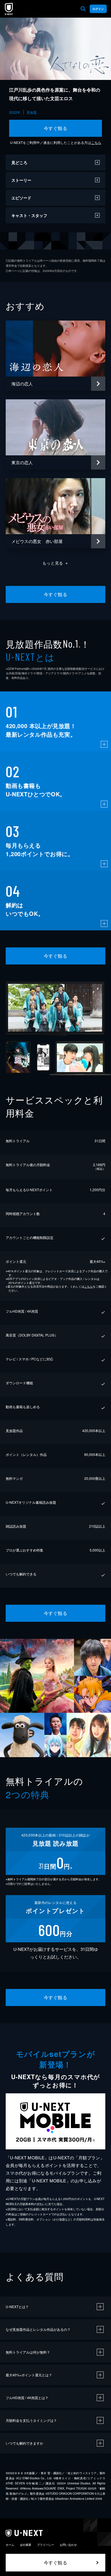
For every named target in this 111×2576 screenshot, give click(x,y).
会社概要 (26, 2545)
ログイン (98, 9)
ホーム (10, 2545)
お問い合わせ (68, 2545)
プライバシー (46, 2545)
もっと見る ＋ (56, 563)
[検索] (83, 9)
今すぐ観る (55, 128)
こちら (96, 142)
